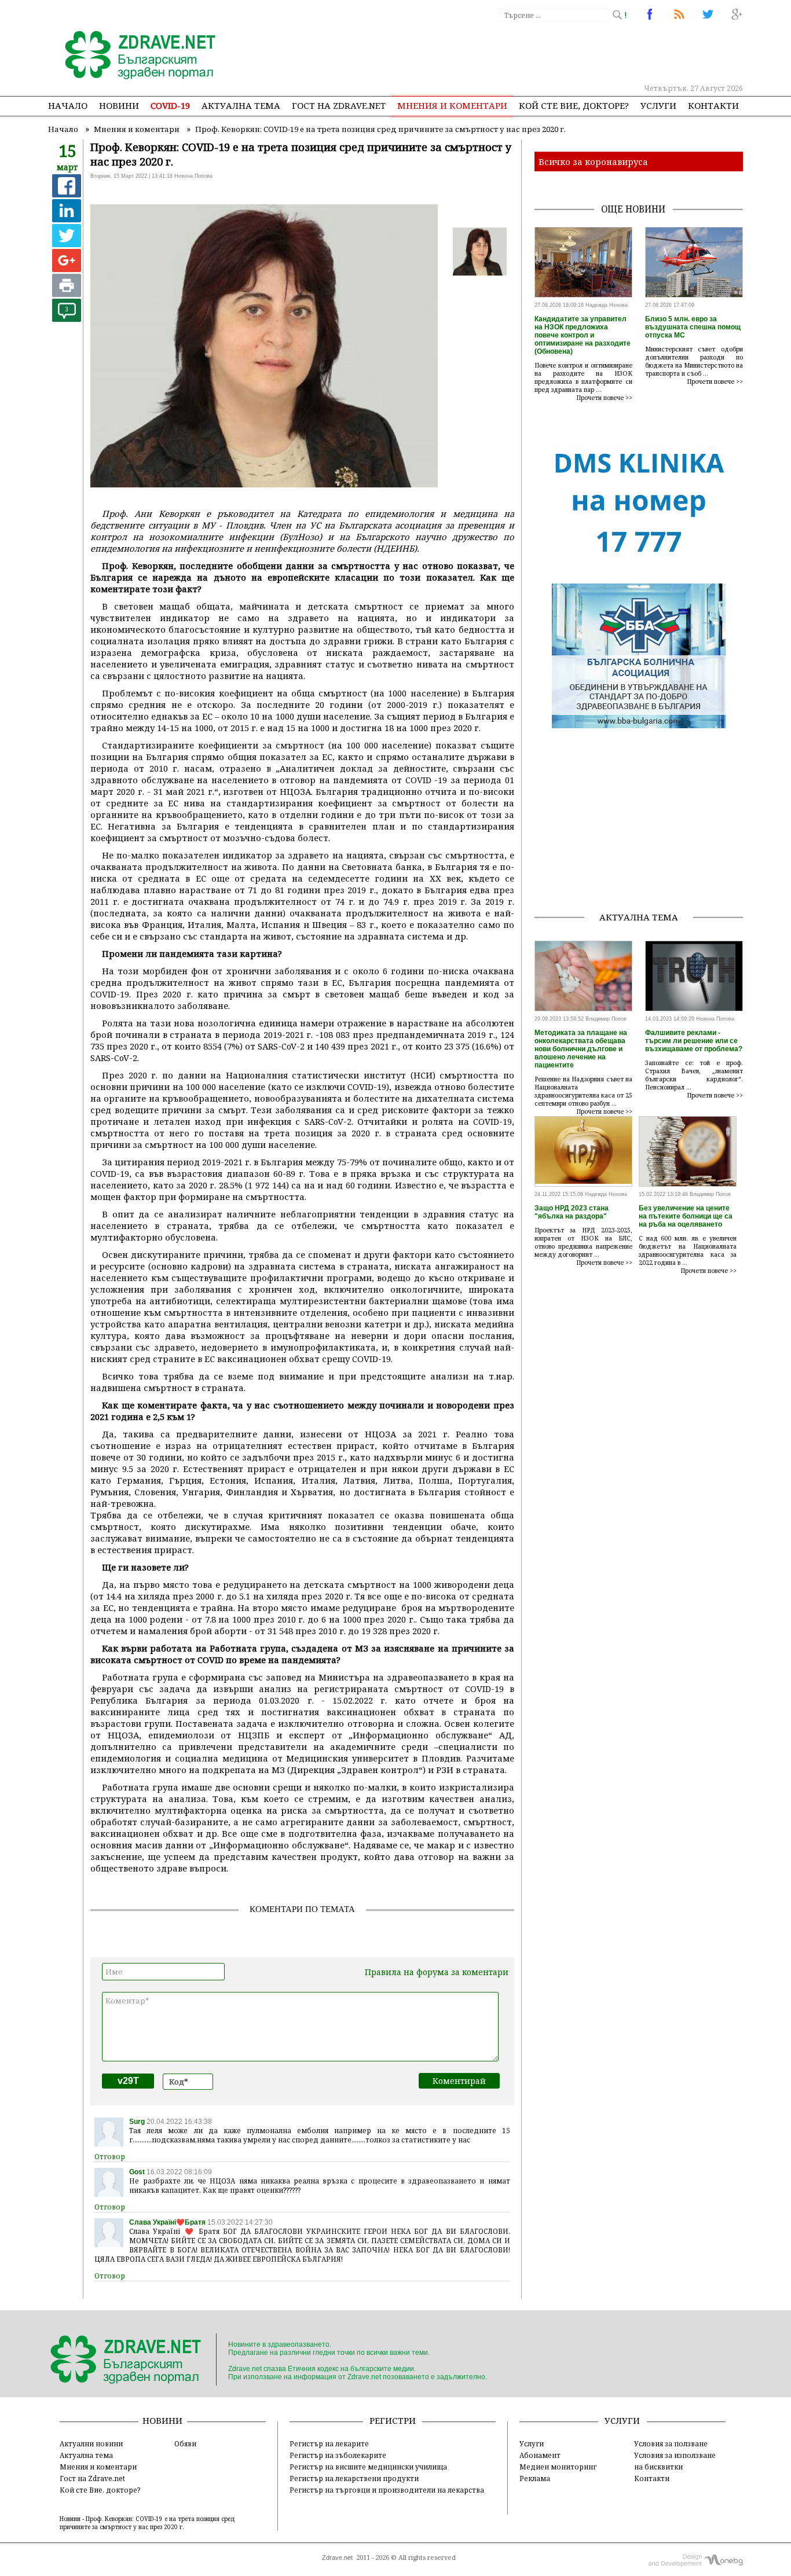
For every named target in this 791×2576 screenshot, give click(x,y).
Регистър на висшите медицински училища (368, 2467)
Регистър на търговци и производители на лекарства (387, 2490)
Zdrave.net (337, 2557)
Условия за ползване (671, 2443)
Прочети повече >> (605, 398)
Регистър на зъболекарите (338, 2455)
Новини (119, 105)
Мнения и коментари (452, 105)
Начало (68, 105)
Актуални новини (91, 2443)
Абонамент (540, 2455)
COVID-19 (170, 105)
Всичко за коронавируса (593, 162)
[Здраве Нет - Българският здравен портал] (133, 56)
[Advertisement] (531, 52)
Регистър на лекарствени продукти (354, 2478)
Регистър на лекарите (329, 2443)
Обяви (185, 2443)
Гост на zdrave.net (339, 105)
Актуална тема (241, 105)
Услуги (658, 105)
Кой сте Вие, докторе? (574, 105)
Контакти (713, 105)
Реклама (535, 2478)
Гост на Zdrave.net (92, 2478)
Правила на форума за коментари (437, 1972)
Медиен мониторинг (558, 2467)
